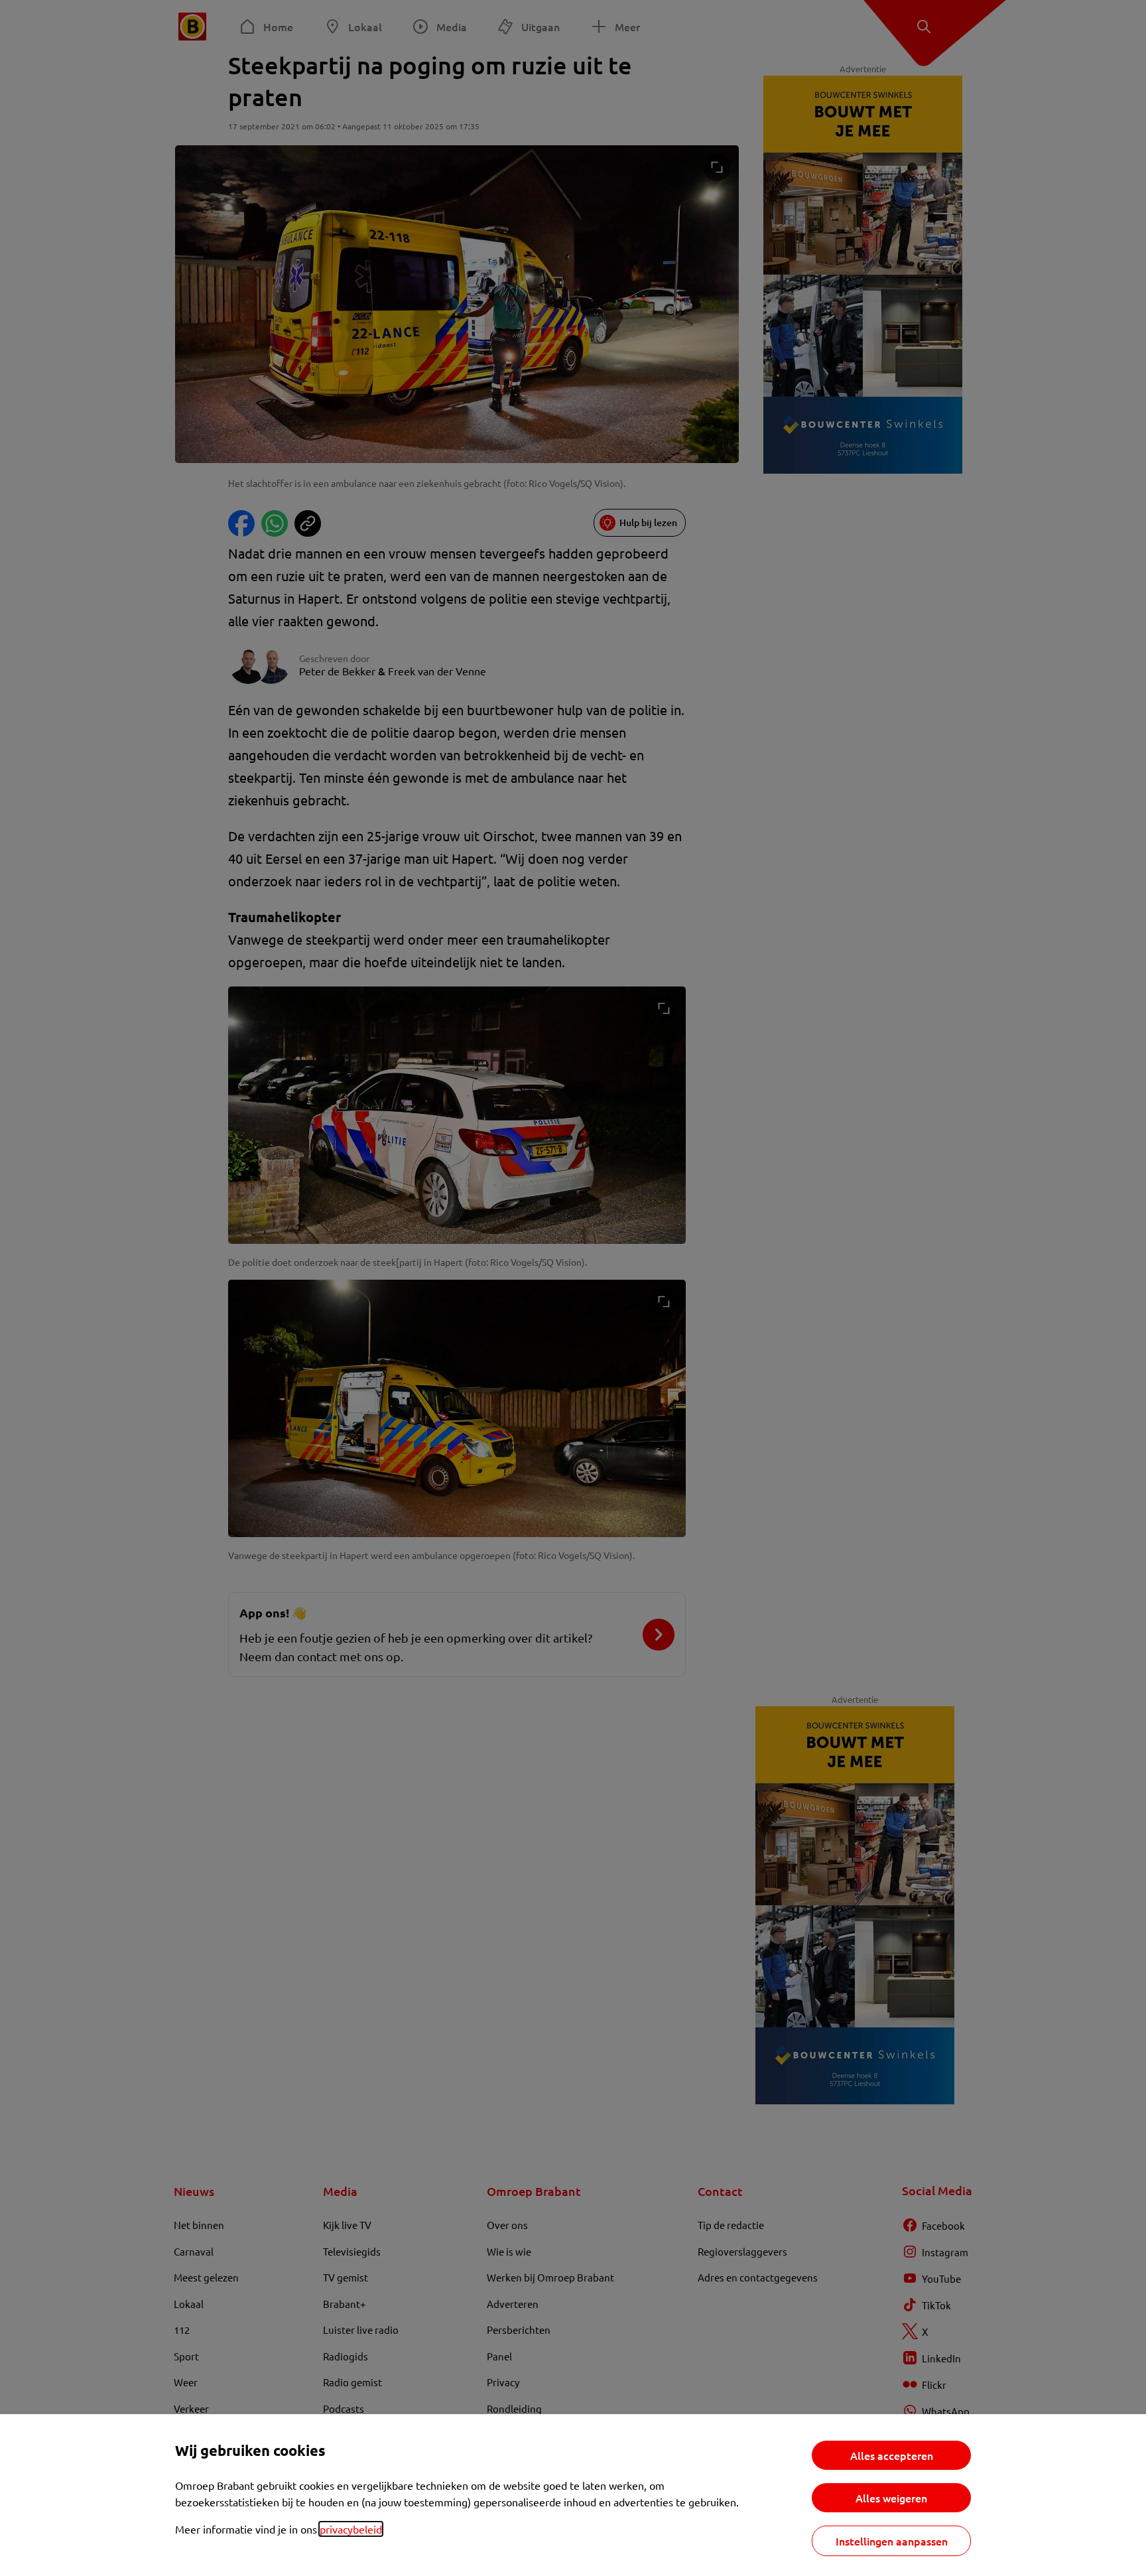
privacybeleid (351, 2529)
